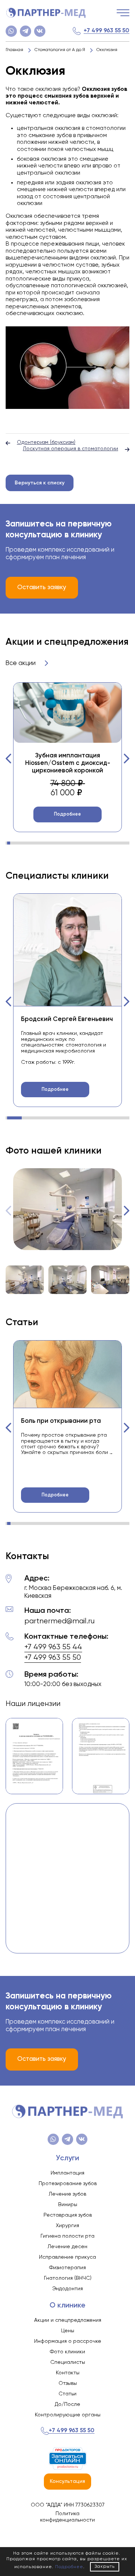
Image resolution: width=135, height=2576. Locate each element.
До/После (67, 2404)
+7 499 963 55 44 (53, 1647)
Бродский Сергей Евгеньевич (67, 1019)
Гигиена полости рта (67, 2236)
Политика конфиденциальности (67, 2517)
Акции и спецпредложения (68, 2320)
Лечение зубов (67, 2194)
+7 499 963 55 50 (106, 31)
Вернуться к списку (40, 483)
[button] (9, 759)
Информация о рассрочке (68, 2341)
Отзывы (68, 2383)
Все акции (21, 663)
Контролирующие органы (68, 2415)
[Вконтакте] (40, 31)
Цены (68, 2331)
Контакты (68, 2373)
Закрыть (105, 2567)
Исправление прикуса (67, 2257)
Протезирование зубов (68, 2184)
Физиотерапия (67, 2268)
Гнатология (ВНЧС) (68, 2278)
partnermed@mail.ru (59, 1621)
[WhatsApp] (11, 31)
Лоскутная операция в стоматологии (70, 449)
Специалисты (68, 2362)
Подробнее (67, 814)
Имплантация (67, 2173)
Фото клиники (67, 2352)
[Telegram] (25, 31)
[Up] (122, 2538)
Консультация (67, 2481)
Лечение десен (67, 2247)
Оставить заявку (42, 587)
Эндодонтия (67, 2289)
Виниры (68, 2205)
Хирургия (67, 2226)
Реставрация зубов (68, 2215)
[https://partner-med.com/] (46, 13)
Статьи (67, 2394)
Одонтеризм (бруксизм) (46, 442)
